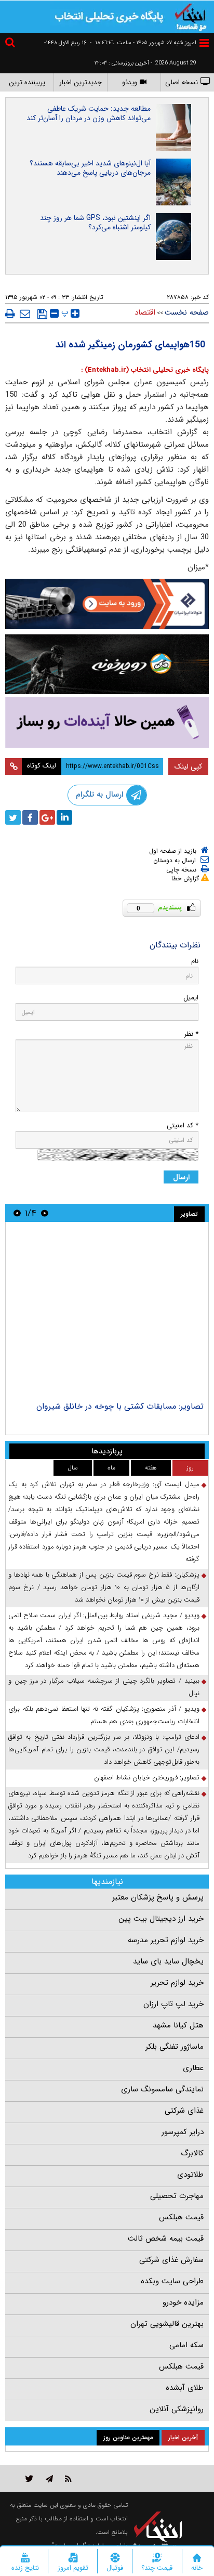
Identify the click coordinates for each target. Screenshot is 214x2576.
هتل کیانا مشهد (178, 2025)
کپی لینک (188, 766)
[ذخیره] (42, 314)
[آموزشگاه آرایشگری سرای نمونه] (107, 722)
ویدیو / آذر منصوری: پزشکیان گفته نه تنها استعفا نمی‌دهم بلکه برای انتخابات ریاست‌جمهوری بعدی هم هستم (104, 1715)
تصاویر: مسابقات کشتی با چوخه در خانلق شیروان (120, 1406)
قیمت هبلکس (181, 2217)
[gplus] (47, 817)
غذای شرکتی (184, 2111)
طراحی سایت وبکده (172, 2281)
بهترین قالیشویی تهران (167, 2324)
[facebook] (30, 817)
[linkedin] (64, 817)
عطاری (193, 2068)
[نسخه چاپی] (10, 314)
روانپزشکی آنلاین (177, 2409)
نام (195, 961)
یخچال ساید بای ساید (168, 1961)
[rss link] (68, 2479)
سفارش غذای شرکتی (171, 2260)
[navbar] (204, 43)
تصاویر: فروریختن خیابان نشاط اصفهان (147, 1778)
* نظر (191, 1034)
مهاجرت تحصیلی (177, 2196)
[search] (11, 44)
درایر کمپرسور (183, 2132)
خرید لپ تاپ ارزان (173, 2004)
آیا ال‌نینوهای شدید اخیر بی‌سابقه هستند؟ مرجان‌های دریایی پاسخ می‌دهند (90, 168)
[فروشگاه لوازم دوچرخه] (107, 665)
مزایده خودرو (183, 2302)
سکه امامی (186, 2345)
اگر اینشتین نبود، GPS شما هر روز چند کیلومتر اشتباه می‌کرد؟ (95, 223)
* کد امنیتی (183, 1126)
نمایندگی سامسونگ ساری (162, 2089)
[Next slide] (17, 1213)
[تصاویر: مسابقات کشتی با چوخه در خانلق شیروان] (107, 1313)
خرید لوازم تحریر (177, 1983)
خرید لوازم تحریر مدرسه (166, 1940)
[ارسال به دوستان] (25, 314)
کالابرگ (192, 2153)
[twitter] (13, 817)
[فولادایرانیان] (107, 604)
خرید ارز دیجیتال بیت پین (161, 1919)
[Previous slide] (45, 1213)
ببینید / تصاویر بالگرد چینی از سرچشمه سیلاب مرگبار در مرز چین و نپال (104, 1687)
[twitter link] (29, 2479)
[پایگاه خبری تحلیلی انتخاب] (191, 16)
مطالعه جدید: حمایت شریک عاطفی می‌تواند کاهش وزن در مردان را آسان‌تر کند (89, 113)
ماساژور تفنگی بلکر (175, 2047)
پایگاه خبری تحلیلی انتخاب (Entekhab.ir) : (145, 370)
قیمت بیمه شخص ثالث (166, 2239)
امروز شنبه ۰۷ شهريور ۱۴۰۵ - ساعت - (143, 43)
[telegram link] (49, 2479)
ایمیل (191, 998)
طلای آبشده (185, 2388)
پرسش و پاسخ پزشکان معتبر (158, 1897)
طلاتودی (190, 2175)
